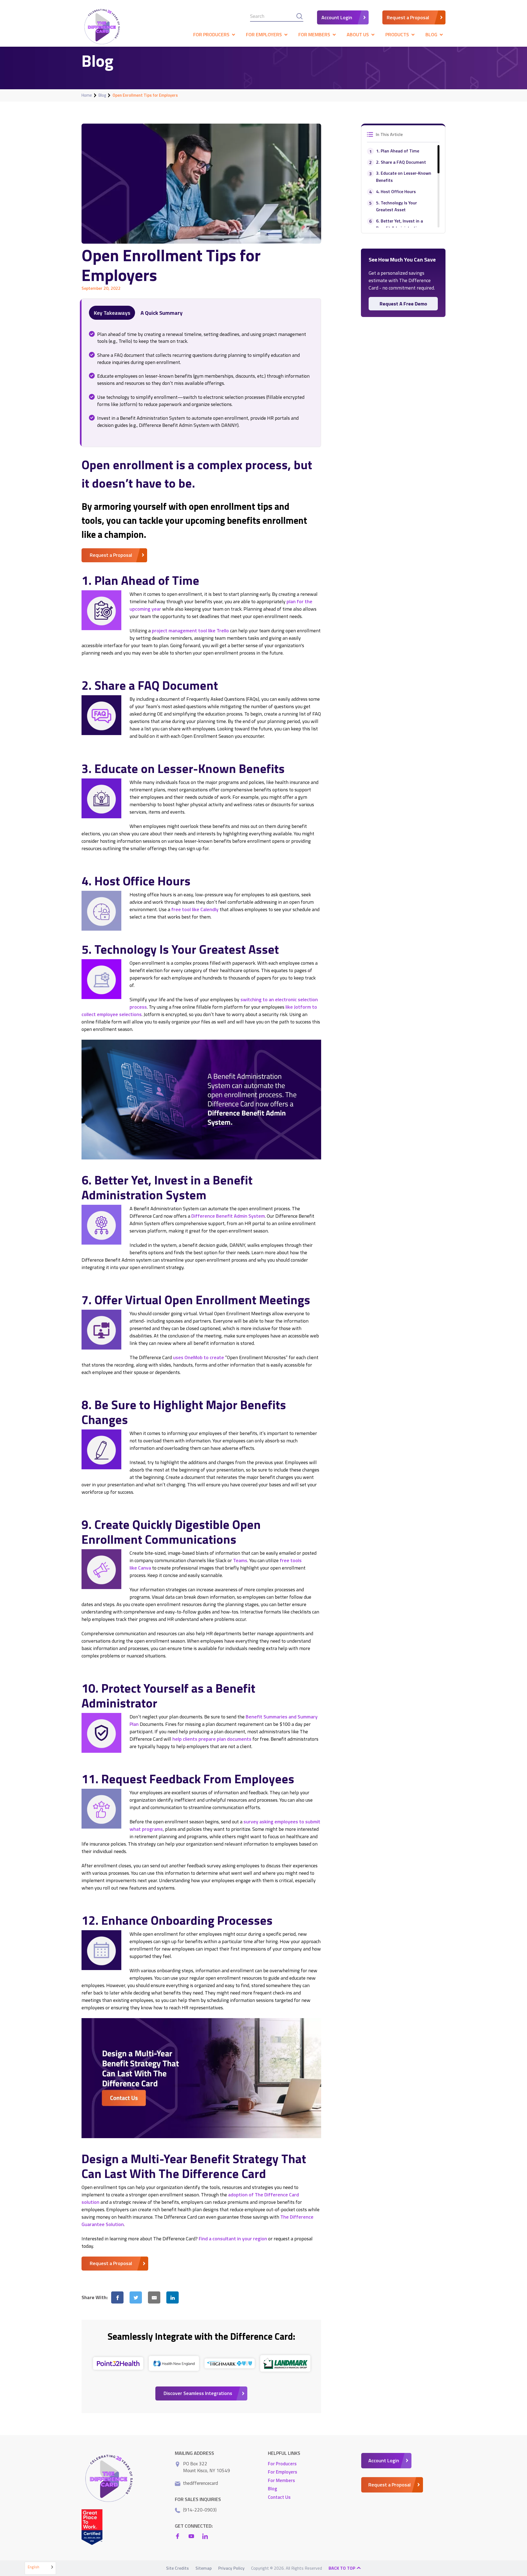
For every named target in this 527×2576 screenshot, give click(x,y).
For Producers (282, 2464)
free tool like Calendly (195, 909)
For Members (281, 2480)
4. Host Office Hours (396, 191)
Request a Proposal (408, 17)
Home (87, 95)
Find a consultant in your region (233, 2239)
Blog (102, 95)
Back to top (343, 2568)
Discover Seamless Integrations (198, 2393)
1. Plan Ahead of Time (398, 151)
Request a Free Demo (403, 304)
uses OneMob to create (198, 1357)
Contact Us (279, 2497)
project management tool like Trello (190, 631)
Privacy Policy (231, 2568)
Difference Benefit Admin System (228, 1216)
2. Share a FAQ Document (401, 162)
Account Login (337, 17)
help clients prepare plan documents (212, 1739)
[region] (403, 186)
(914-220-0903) (200, 2510)
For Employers (283, 2472)
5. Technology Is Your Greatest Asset (396, 206)
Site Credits (177, 2568)
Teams (240, 1560)
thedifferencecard (201, 2483)
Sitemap (204, 2568)
